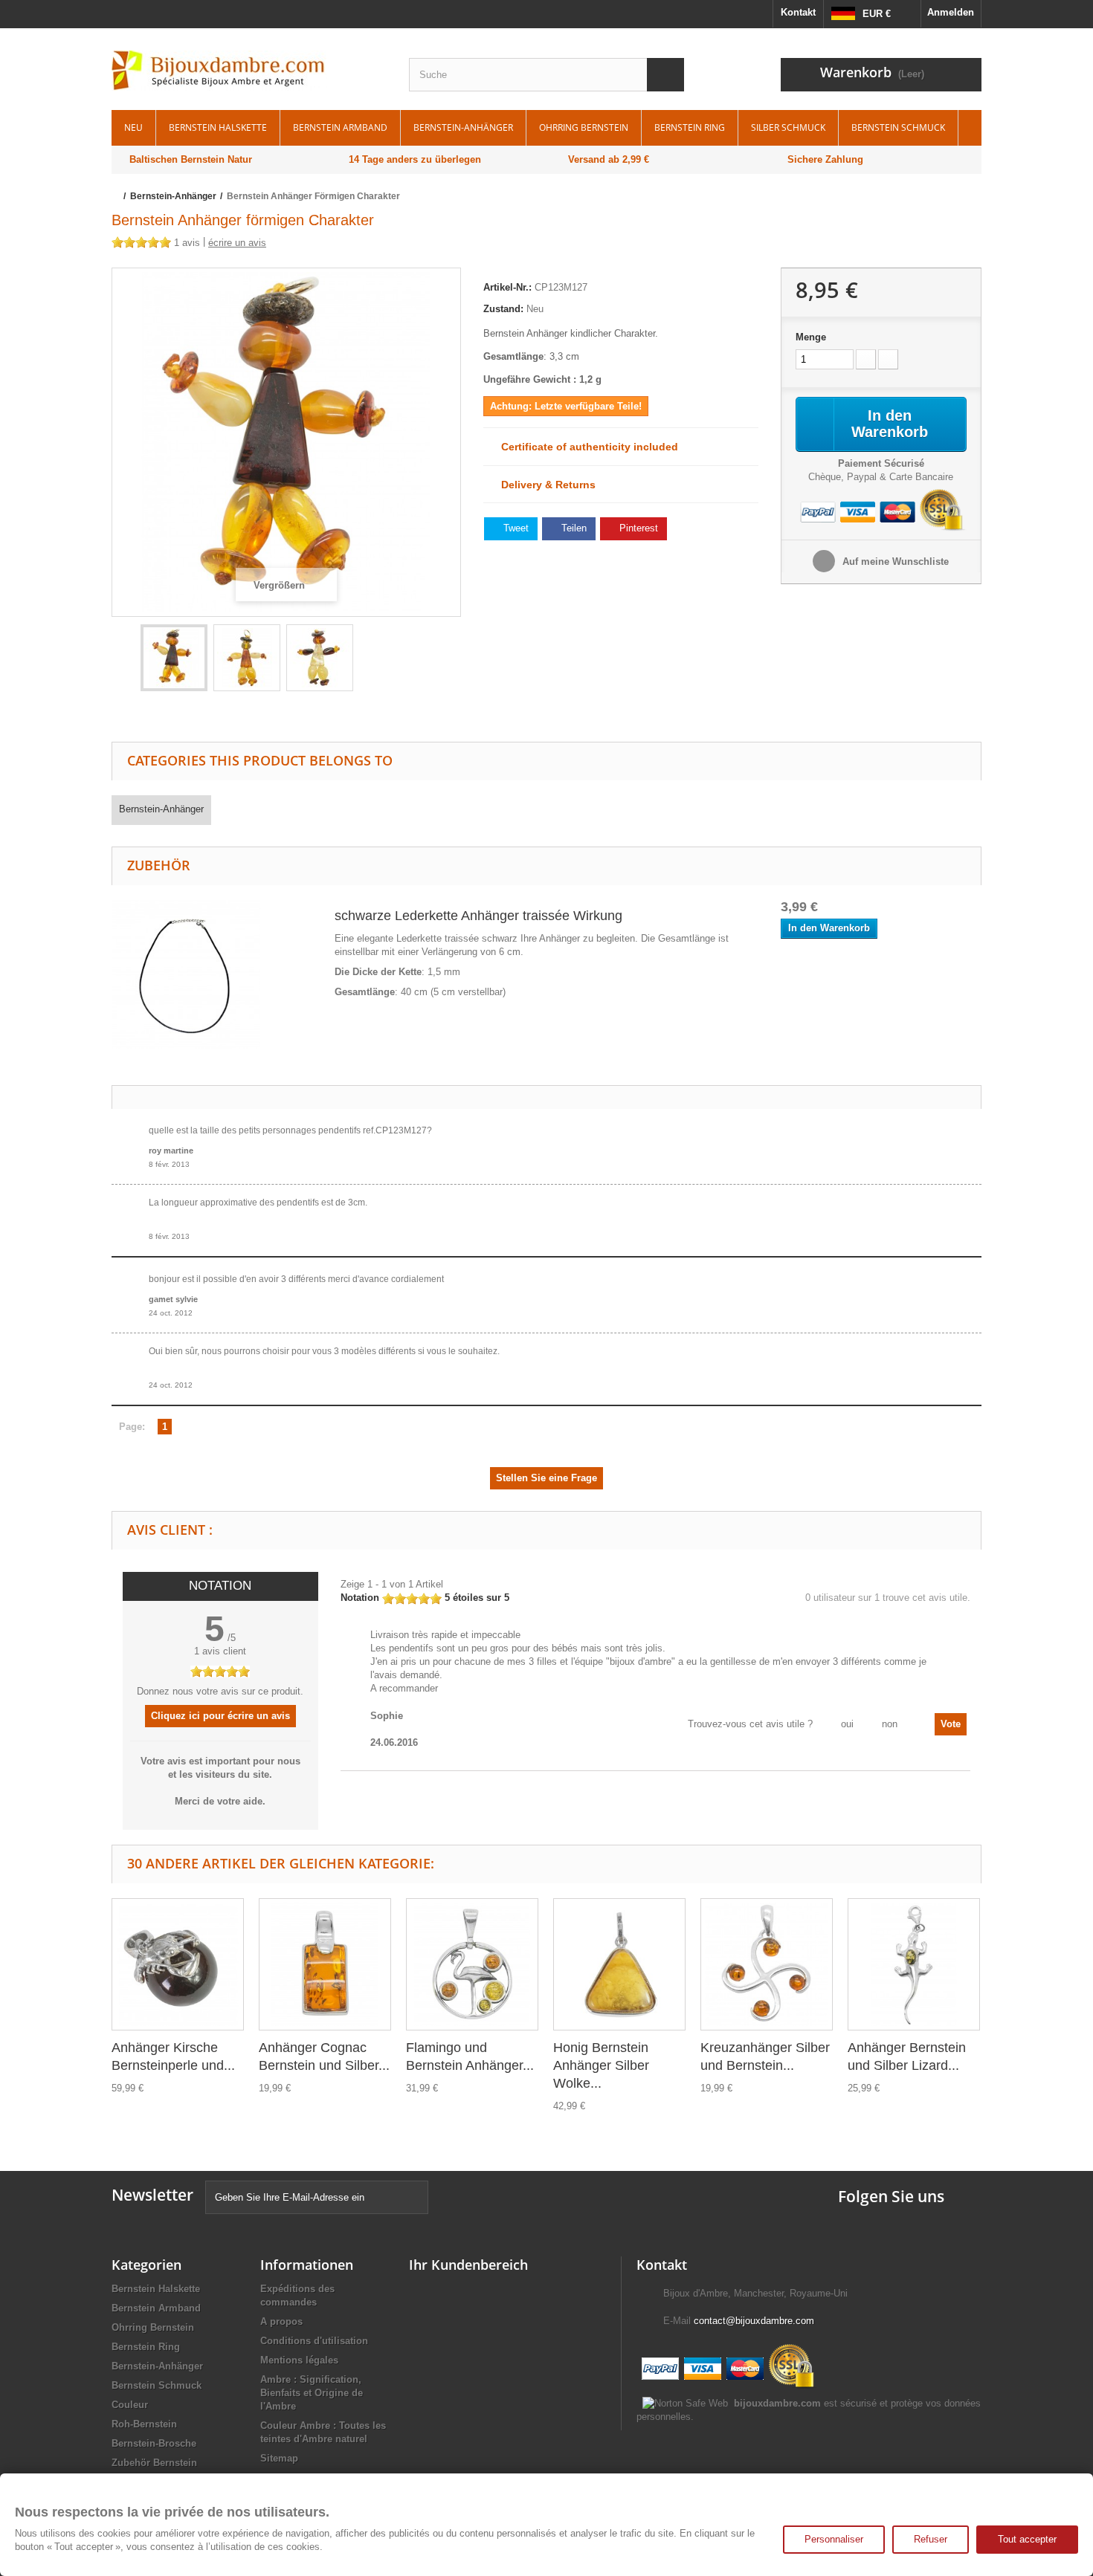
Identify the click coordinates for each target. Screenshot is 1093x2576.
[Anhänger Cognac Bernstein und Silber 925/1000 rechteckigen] (325, 1964)
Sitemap (279, 2458)
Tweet (515, 528)
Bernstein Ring (690, 127)
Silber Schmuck (788, 127)
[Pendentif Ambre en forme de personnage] (174, 658)
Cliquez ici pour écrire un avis (220, 1716)
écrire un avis (237, 243)
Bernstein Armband (340, 127)
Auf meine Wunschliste (894, 562)
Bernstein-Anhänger (463, 127)
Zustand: (503, 309)
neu (133, 127)
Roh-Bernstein (144, 2424)
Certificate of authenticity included (585, 447)
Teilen (573, 528)
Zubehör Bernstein (154, 2463)
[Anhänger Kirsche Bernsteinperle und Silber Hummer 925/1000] (178, 1964)
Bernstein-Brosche (154, 2443)
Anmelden (951, 12)
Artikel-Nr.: (507, 287)
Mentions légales (299, 2360)
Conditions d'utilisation (314, 2341)
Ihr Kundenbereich (468, 2265)
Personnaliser (834, 2539)
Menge (811, 337)
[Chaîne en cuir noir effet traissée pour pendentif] (186, 973)
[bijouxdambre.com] (249, 71)
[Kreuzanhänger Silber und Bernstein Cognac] (767, 1964)
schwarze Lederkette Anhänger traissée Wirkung (478, 916)
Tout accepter (1027, 2539)
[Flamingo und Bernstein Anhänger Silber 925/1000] (472, 1964)
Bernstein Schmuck (898, 127)
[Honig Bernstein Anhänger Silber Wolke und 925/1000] (619, 1964)
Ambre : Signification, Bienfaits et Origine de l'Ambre (312, 2393)
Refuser (931, 2539)
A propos (281, 2321)
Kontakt (798, 12)
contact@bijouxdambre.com (754, 2321)
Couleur (130, 2405)
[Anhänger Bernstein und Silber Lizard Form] (914, 1964)
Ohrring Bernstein (584, 127)
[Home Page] (116, 196)
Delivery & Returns (544, 485)
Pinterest (637, 528)
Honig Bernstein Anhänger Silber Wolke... (601, 2065)
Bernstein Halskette (218, 127)
